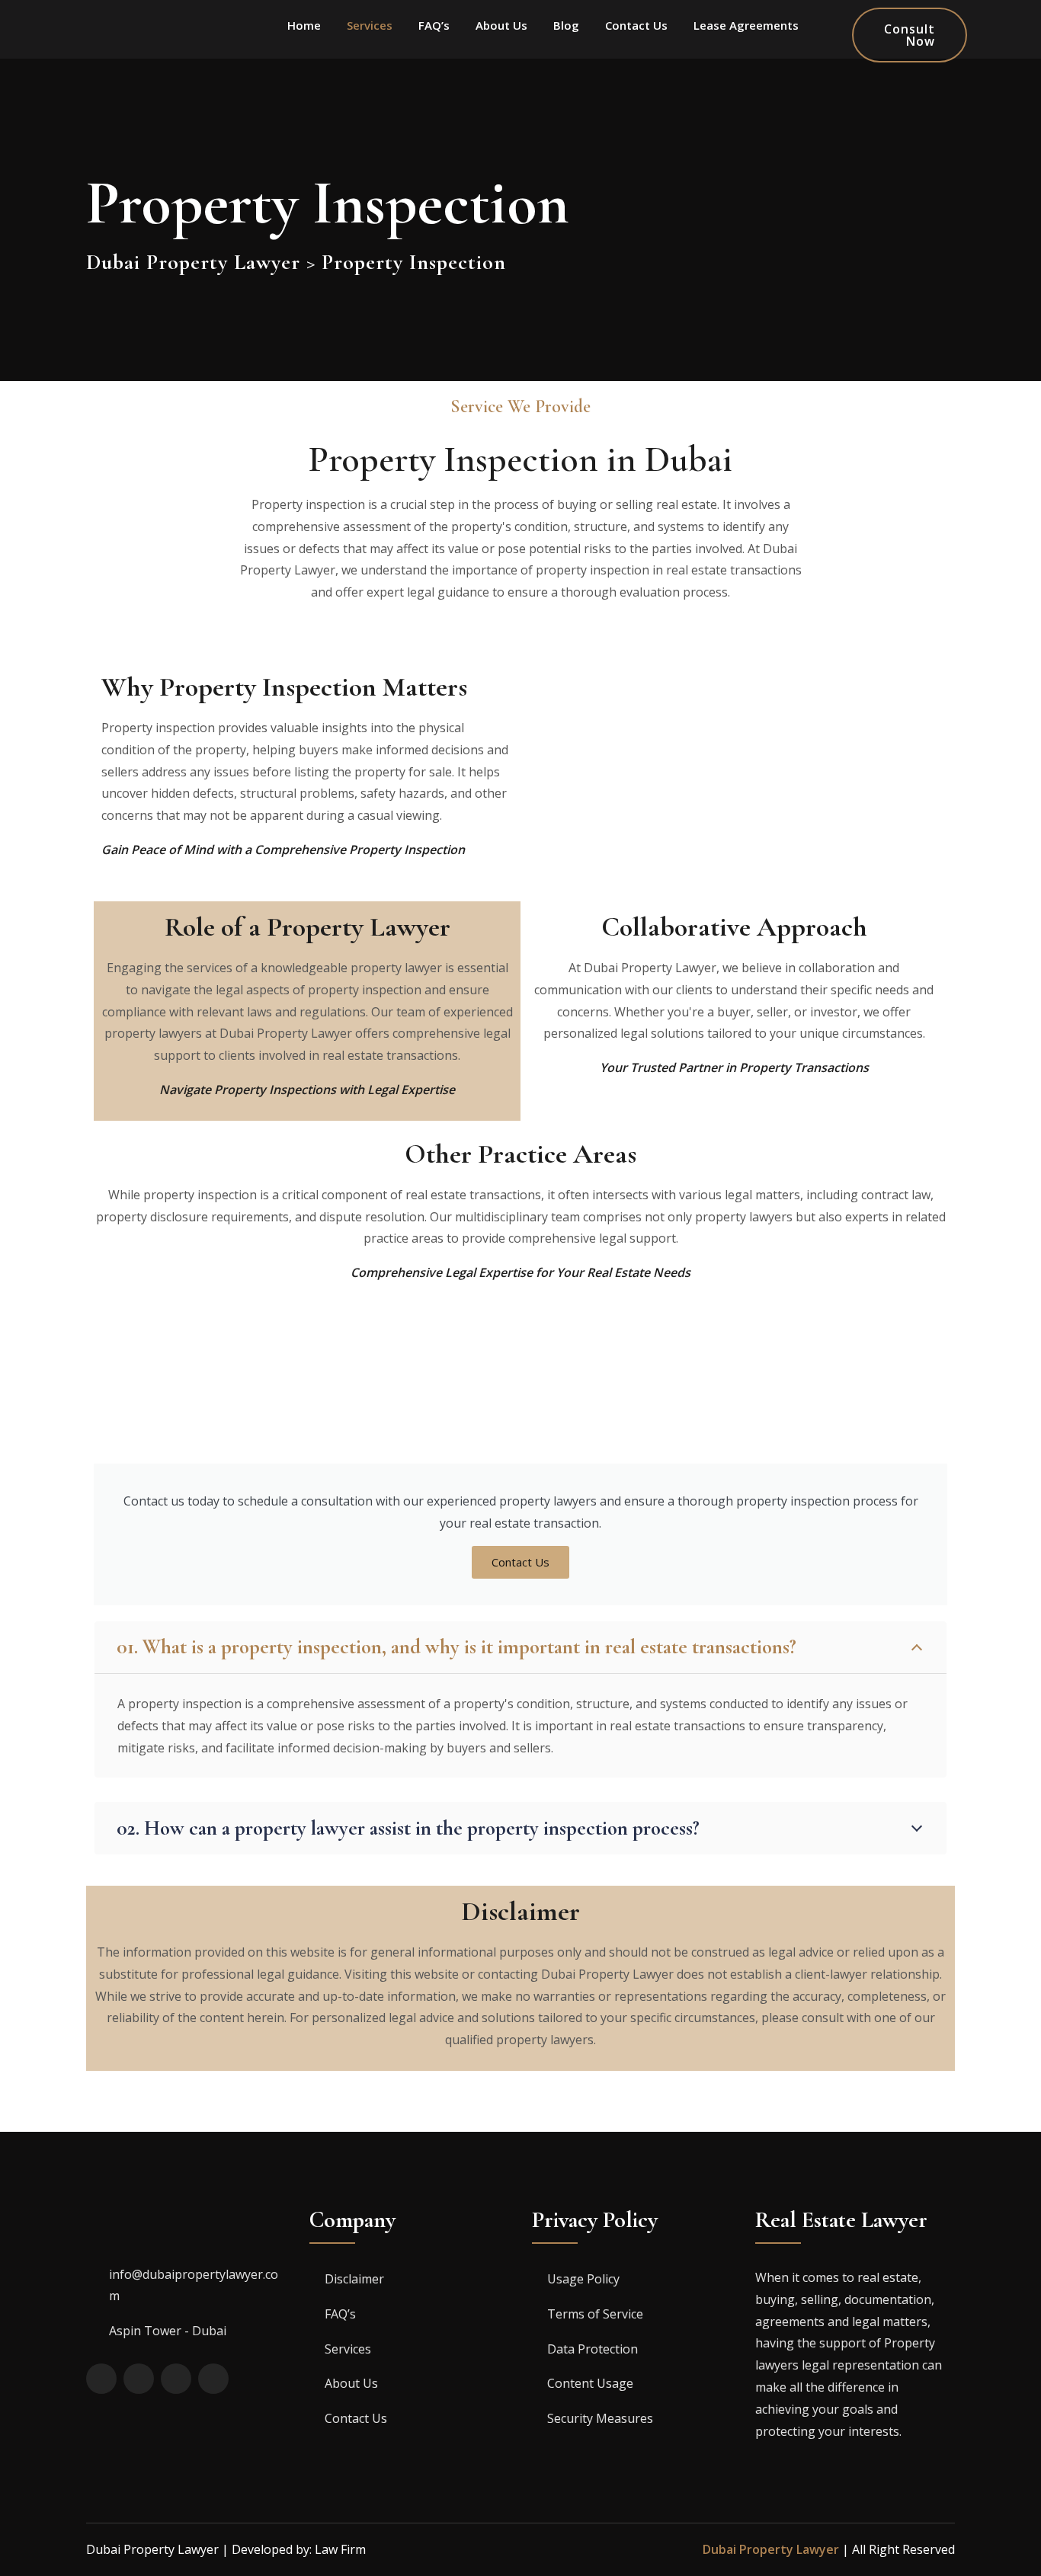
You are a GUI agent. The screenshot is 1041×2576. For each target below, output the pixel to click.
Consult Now (910, 35)
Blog (566, 25)
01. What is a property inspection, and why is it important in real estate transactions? (456, 1647)
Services (370, 25)
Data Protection (593, 2349)
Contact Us (636, 25)
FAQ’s (434, 25)
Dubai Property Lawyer (771, 2549)
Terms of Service (595, 2314)
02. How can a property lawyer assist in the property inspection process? (408, 1828)
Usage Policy (583, 2279)
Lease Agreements (746, 25)
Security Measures (600, 2418)
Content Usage (590, 2383)
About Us (501, 25)
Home (304, 25)
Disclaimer (354, 2279)
